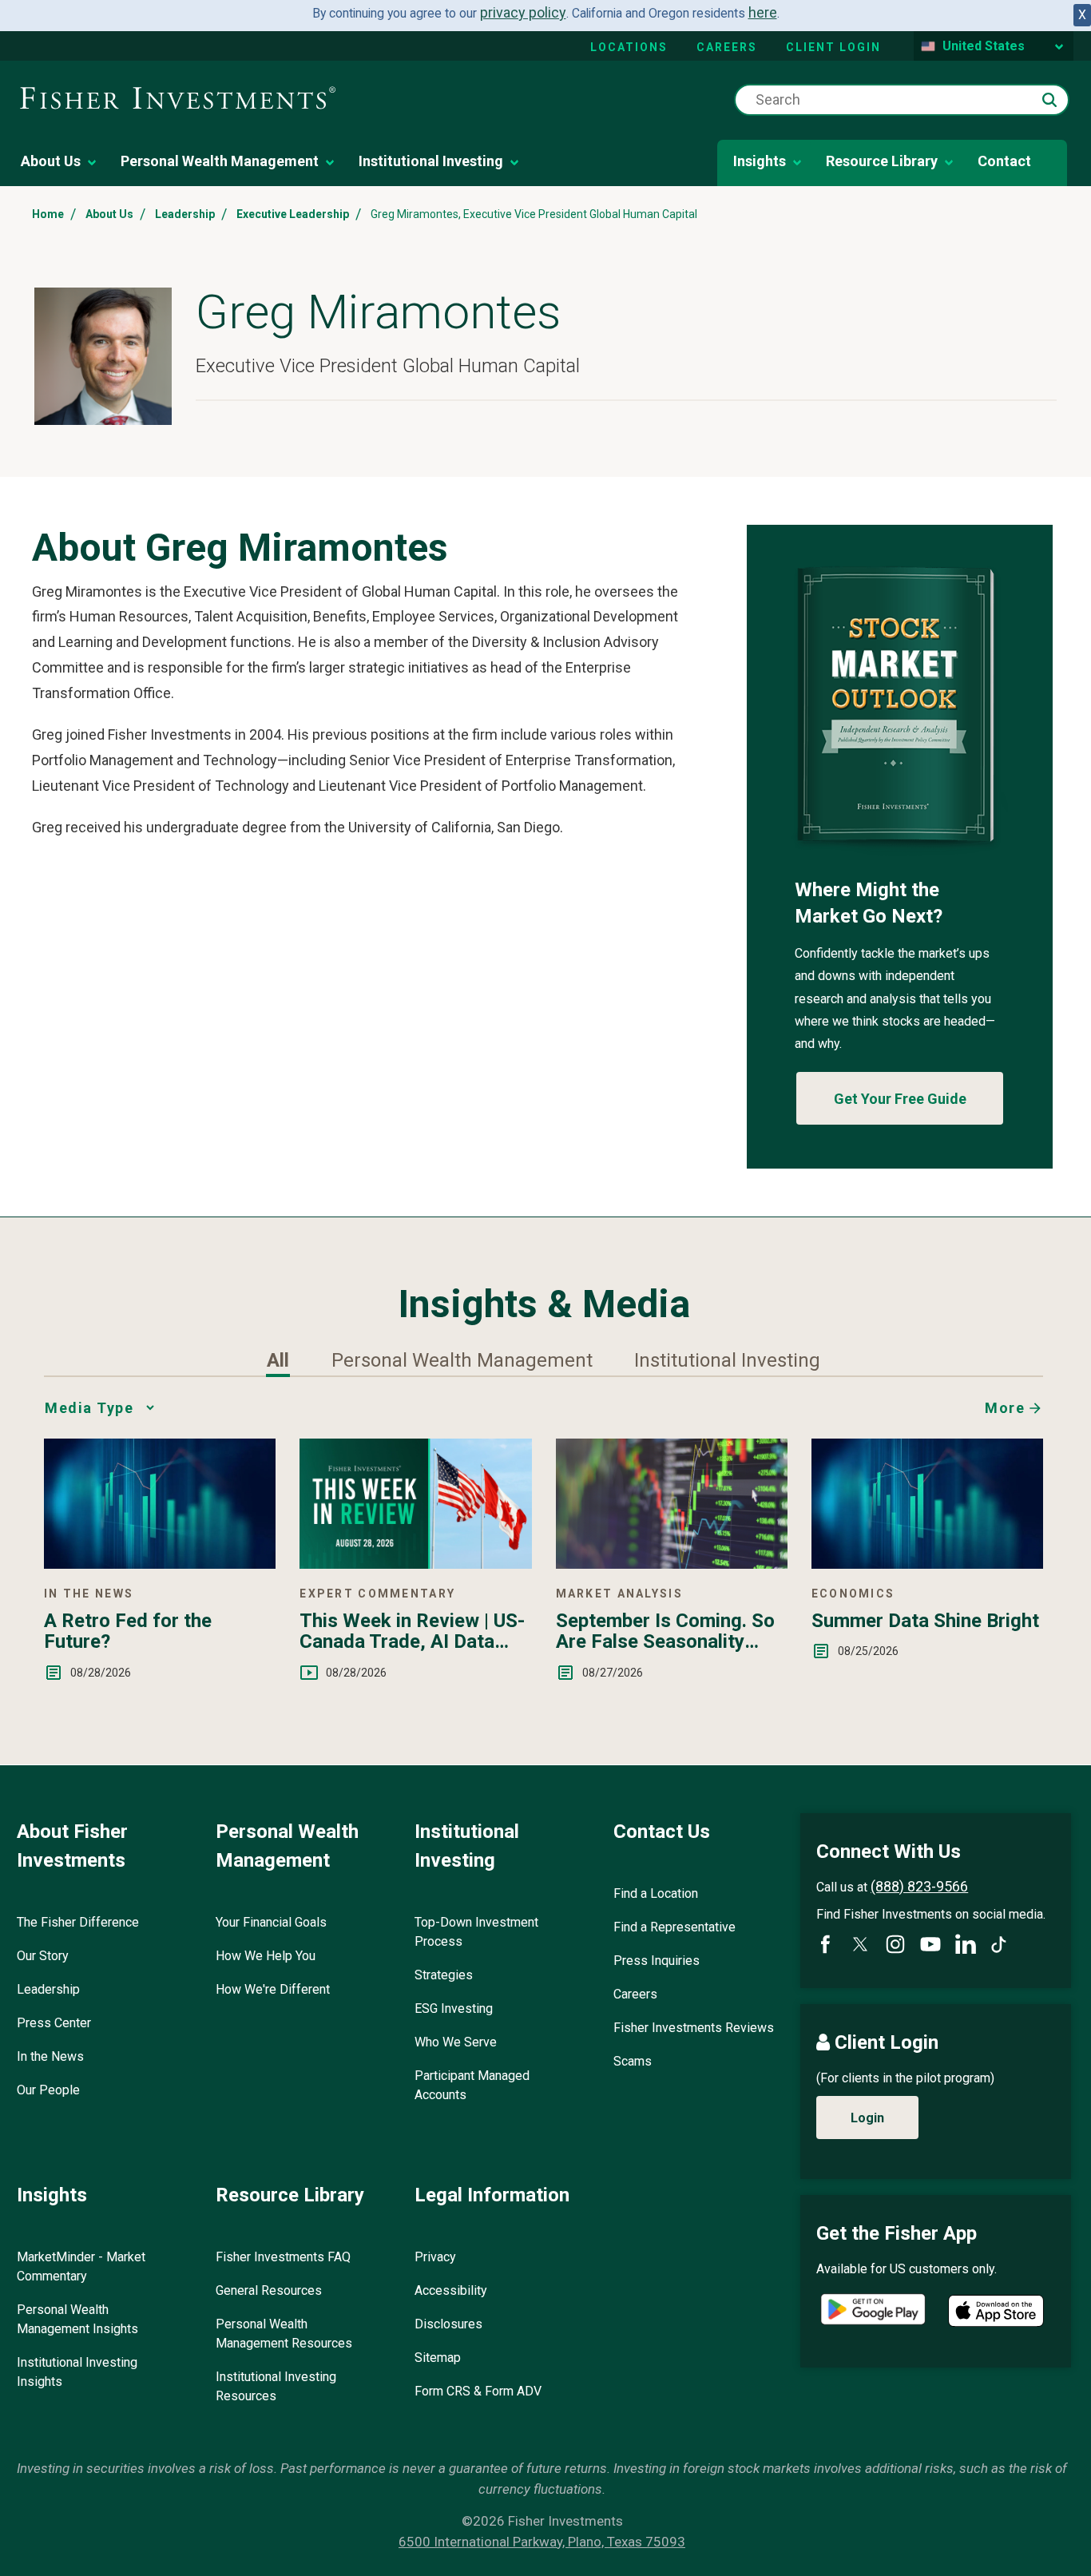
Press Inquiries (657, 1961)
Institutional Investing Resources (276, 2386)
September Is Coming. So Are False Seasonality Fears (665, 1631)
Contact (1004, 161)
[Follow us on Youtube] (930, 1944)
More (1005, 1408)
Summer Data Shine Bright (925, 1621)
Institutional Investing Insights (77, 2372)
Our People (48, 2090)
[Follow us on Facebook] (825, 1944)
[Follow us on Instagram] (895, 1944)
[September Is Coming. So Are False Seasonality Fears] (672, 1564)
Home (48, 214)
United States (984, 46)
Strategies (444, 1975)
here (763, 12)
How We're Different (273, 1989)
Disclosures (448, 2324)
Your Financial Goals (271, 1922)
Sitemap (438, 2358)
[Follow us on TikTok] (999, 1945)
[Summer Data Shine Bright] (927, 1564)
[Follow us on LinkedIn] (966, 1944)
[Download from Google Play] (873, 2311)
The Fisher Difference (78, 1922)
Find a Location (656, 1893)
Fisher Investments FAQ (283, 2257)
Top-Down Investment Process (476, 1932)
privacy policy (523, 12)
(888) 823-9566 (919, 1886)
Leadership (185, 214)
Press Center (54, 2023)
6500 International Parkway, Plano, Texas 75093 (542, 2542)
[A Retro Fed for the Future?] (160, 1564)
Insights (760, 161)
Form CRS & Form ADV (478, 2391)
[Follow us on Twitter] (860, 1944)
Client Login (833, 47)
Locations (629, 47)
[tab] (278, 1360)
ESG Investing (454, 2008)
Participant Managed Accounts (472, 2085)
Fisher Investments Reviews (694, 2028)
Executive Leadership (293, 214)
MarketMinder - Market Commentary (81, 2266)
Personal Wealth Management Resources (284, 2334)
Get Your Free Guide (900, 1099)
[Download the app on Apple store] (996, 2311)
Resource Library (882, 161)
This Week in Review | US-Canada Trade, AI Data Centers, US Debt (412, 1631)
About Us (51, 161)
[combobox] (902, 100)
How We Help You (266, 1956)
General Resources (269, 2290)
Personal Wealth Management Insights (77, 2319)
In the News (50, 2056)
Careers (727, 47)
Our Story (43, 1956)
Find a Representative (674, 1927)
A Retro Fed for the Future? (128, 1631)
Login (867, 2118)
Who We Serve (456, 2042)
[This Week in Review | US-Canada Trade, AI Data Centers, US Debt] (415, 1564)
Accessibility (451, 2290)
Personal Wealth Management (220, 161)
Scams (633, 2061)
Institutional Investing (431, 161)
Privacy (435, 2257)
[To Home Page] (178, 99)
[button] (1049, 100)
